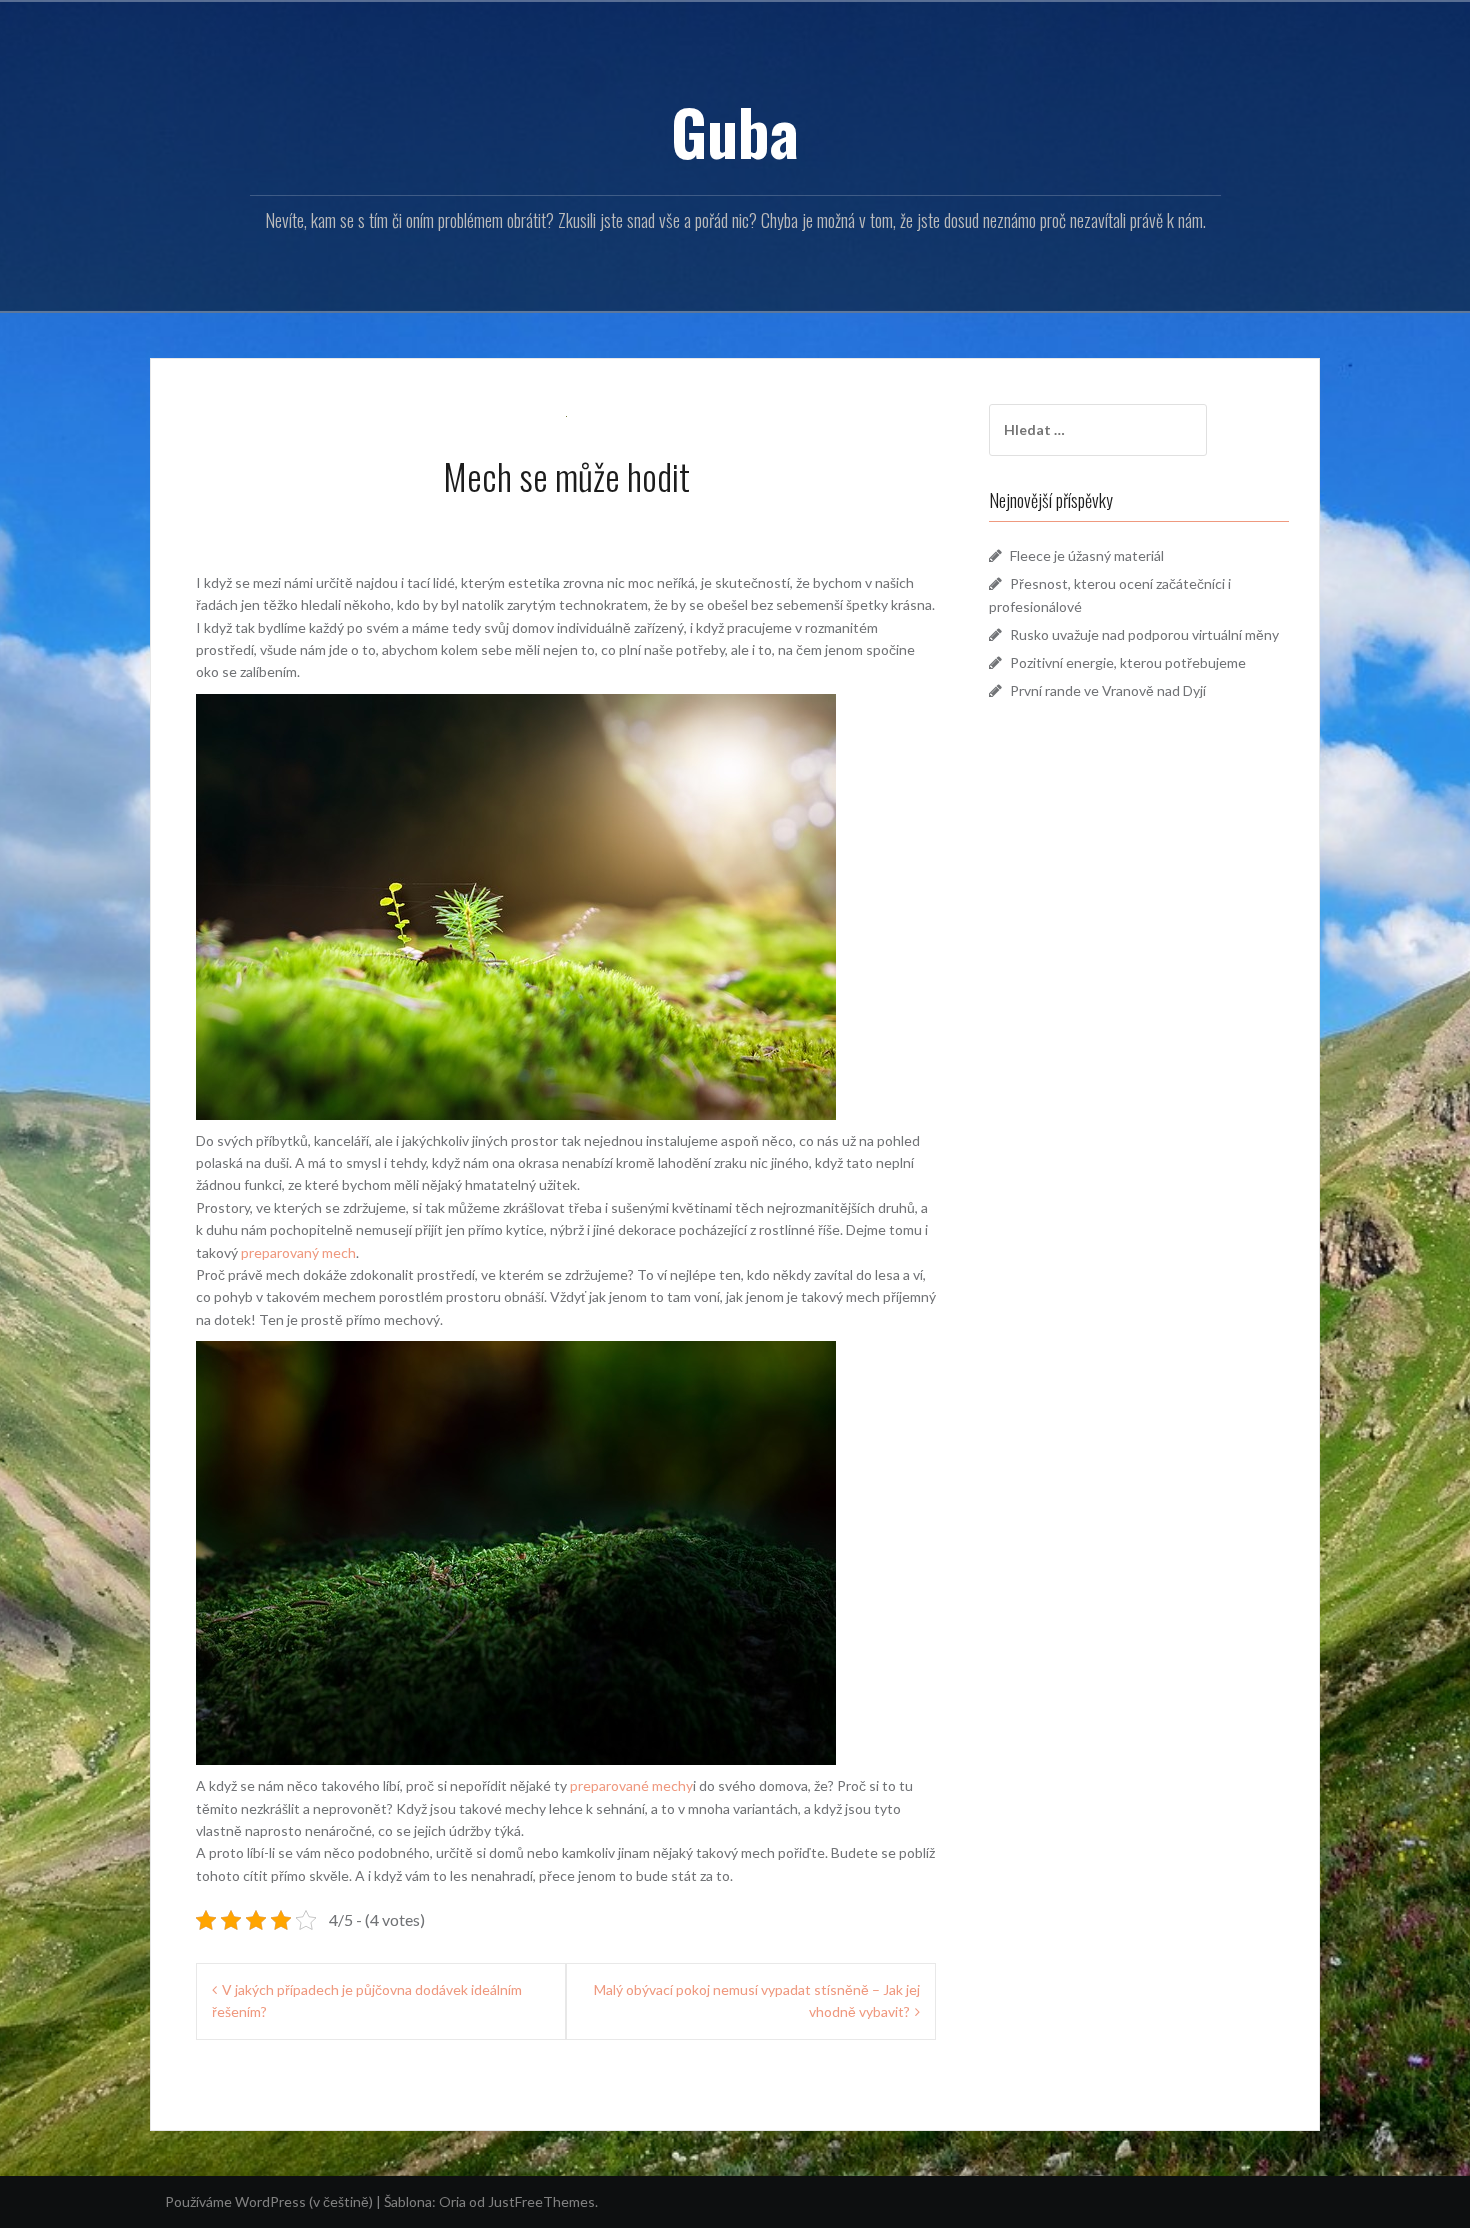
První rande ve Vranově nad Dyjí (1108, 690)
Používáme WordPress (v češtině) (269, 2201)
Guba (735, 131)
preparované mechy (631, 1785)
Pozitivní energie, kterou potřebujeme (1128, 662)
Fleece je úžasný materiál (1087, 555)
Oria (452, 2201)
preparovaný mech (298, 1252)
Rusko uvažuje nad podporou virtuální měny (1144, 634)
